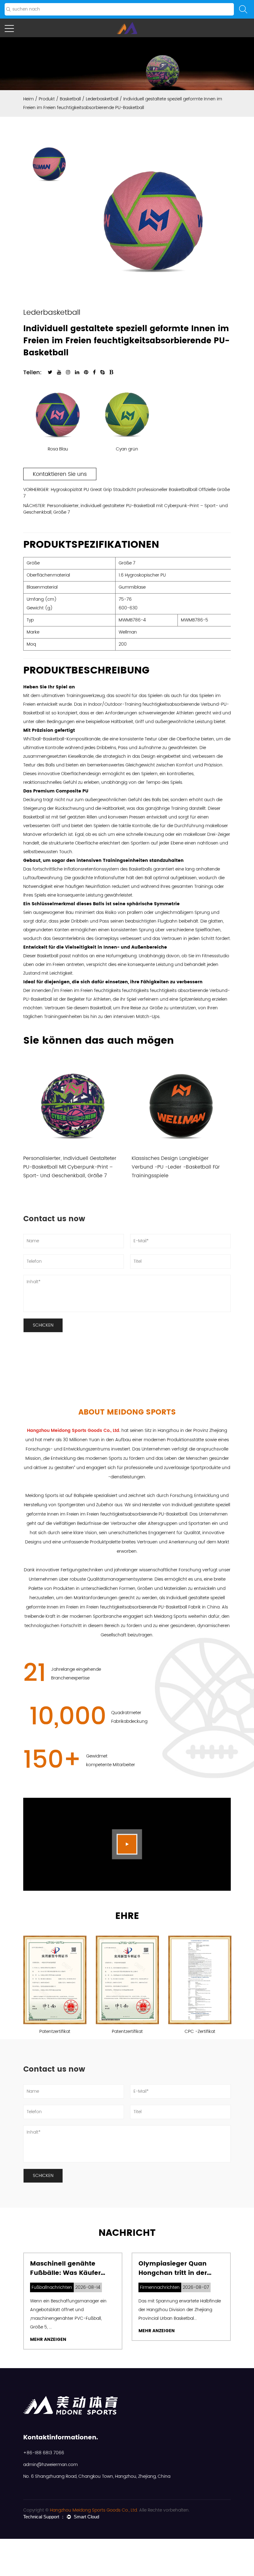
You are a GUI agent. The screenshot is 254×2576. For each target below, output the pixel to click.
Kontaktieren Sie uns (60, 474)
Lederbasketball (102, 99)
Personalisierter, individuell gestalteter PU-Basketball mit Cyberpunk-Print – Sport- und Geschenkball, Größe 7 (70, 1167)
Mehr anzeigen (48, 2339)
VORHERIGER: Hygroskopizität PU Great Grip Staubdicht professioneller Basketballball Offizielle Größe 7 (127, 493)
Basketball (70, 99)
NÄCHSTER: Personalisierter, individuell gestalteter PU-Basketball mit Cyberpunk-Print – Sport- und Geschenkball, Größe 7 (125, 509)
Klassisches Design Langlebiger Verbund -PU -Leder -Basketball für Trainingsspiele (176, 1167)
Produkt (47, 99)
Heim (28, 99)
